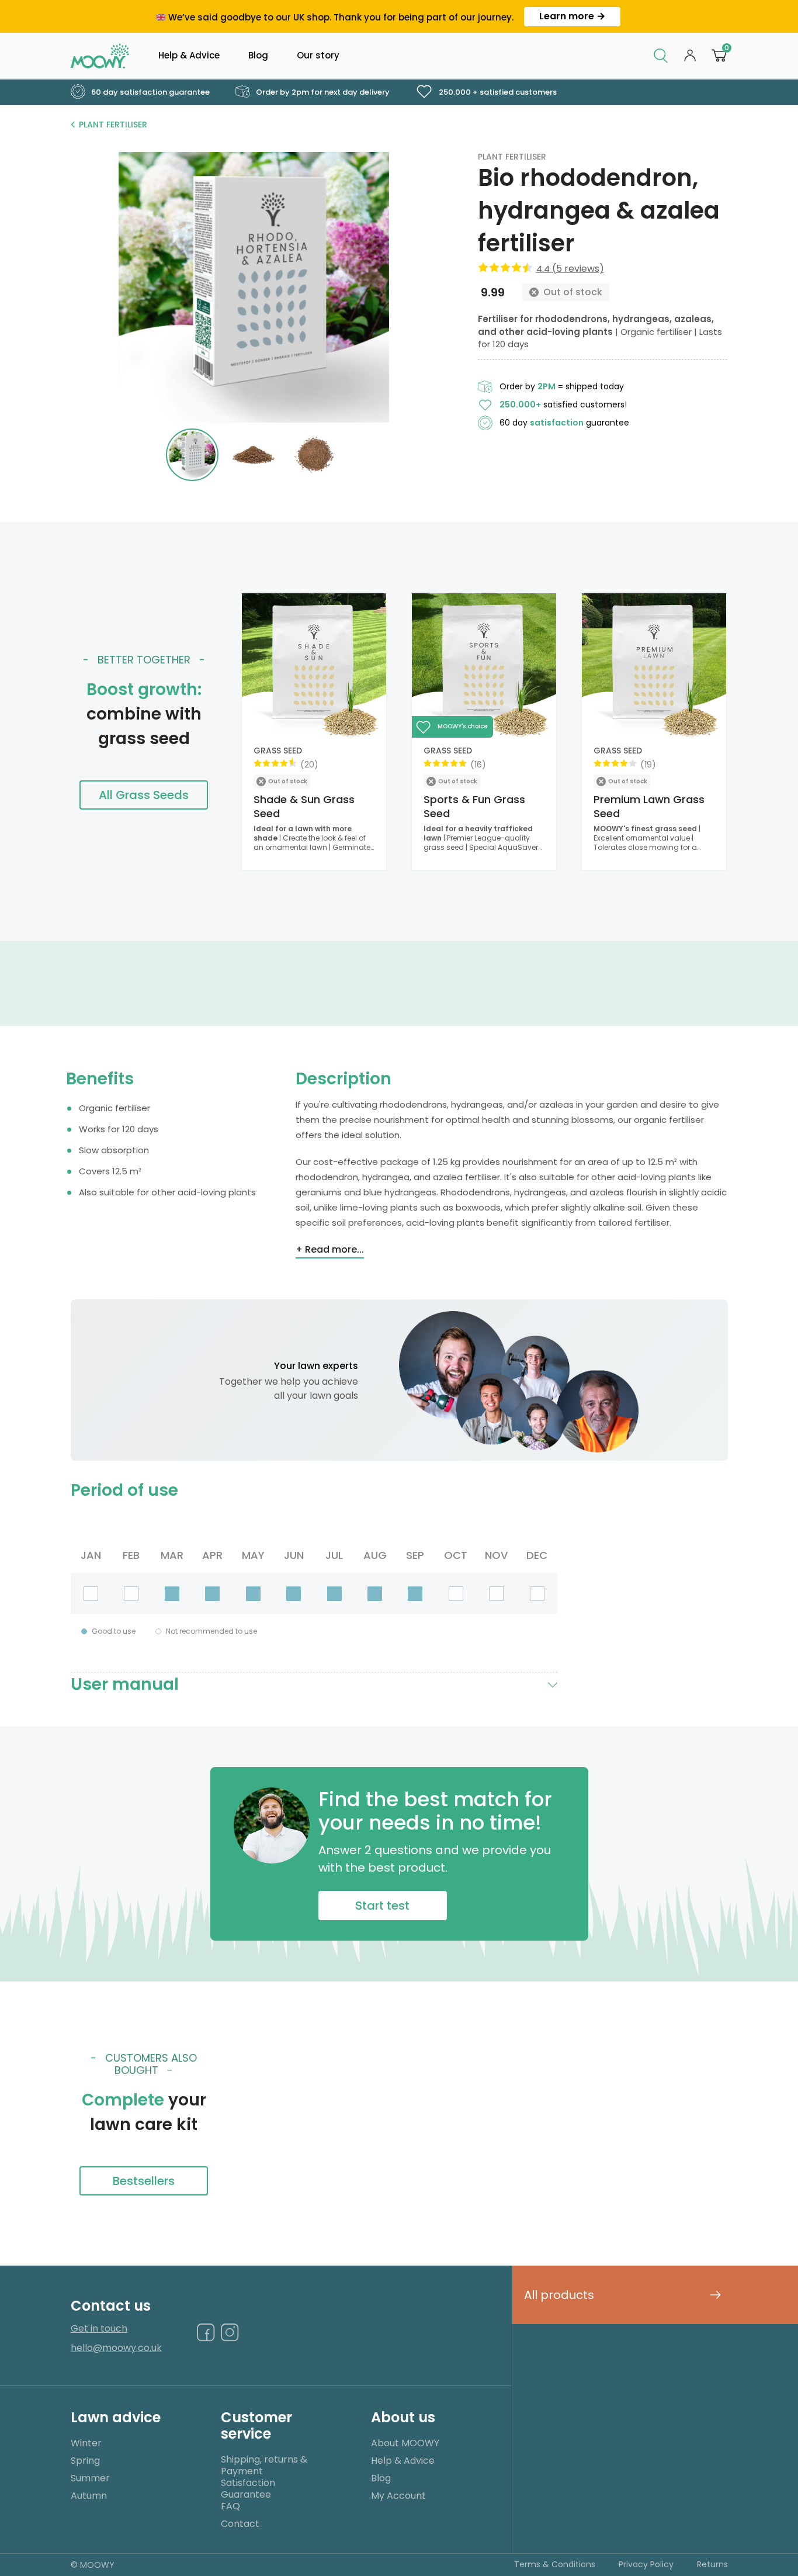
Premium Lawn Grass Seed (649, 806)
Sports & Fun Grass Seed (474, 806)
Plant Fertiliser (113, 125)
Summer (90, 2478)
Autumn (89, 2496)
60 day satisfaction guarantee (150, 92)
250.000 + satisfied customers (497, 92)
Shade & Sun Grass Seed (304, 806)
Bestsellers (144, 2181)
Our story (318, 55)
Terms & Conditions (555, 2564)
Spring (85, 2461)
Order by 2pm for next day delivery (322, 92)
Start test (382, 1906)
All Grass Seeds (144, 795)
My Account (398, 2496)
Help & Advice (189, 55)
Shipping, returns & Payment (264, 2465)
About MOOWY (405, 2443)
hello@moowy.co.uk (116, 2348)
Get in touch (99, 2329)
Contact (240, 2524)
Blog (258, 55)
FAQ (230, 2506)
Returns (712, 2564)
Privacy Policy (646, 2564)
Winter (86, 2443)
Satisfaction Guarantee (248, 2489)
